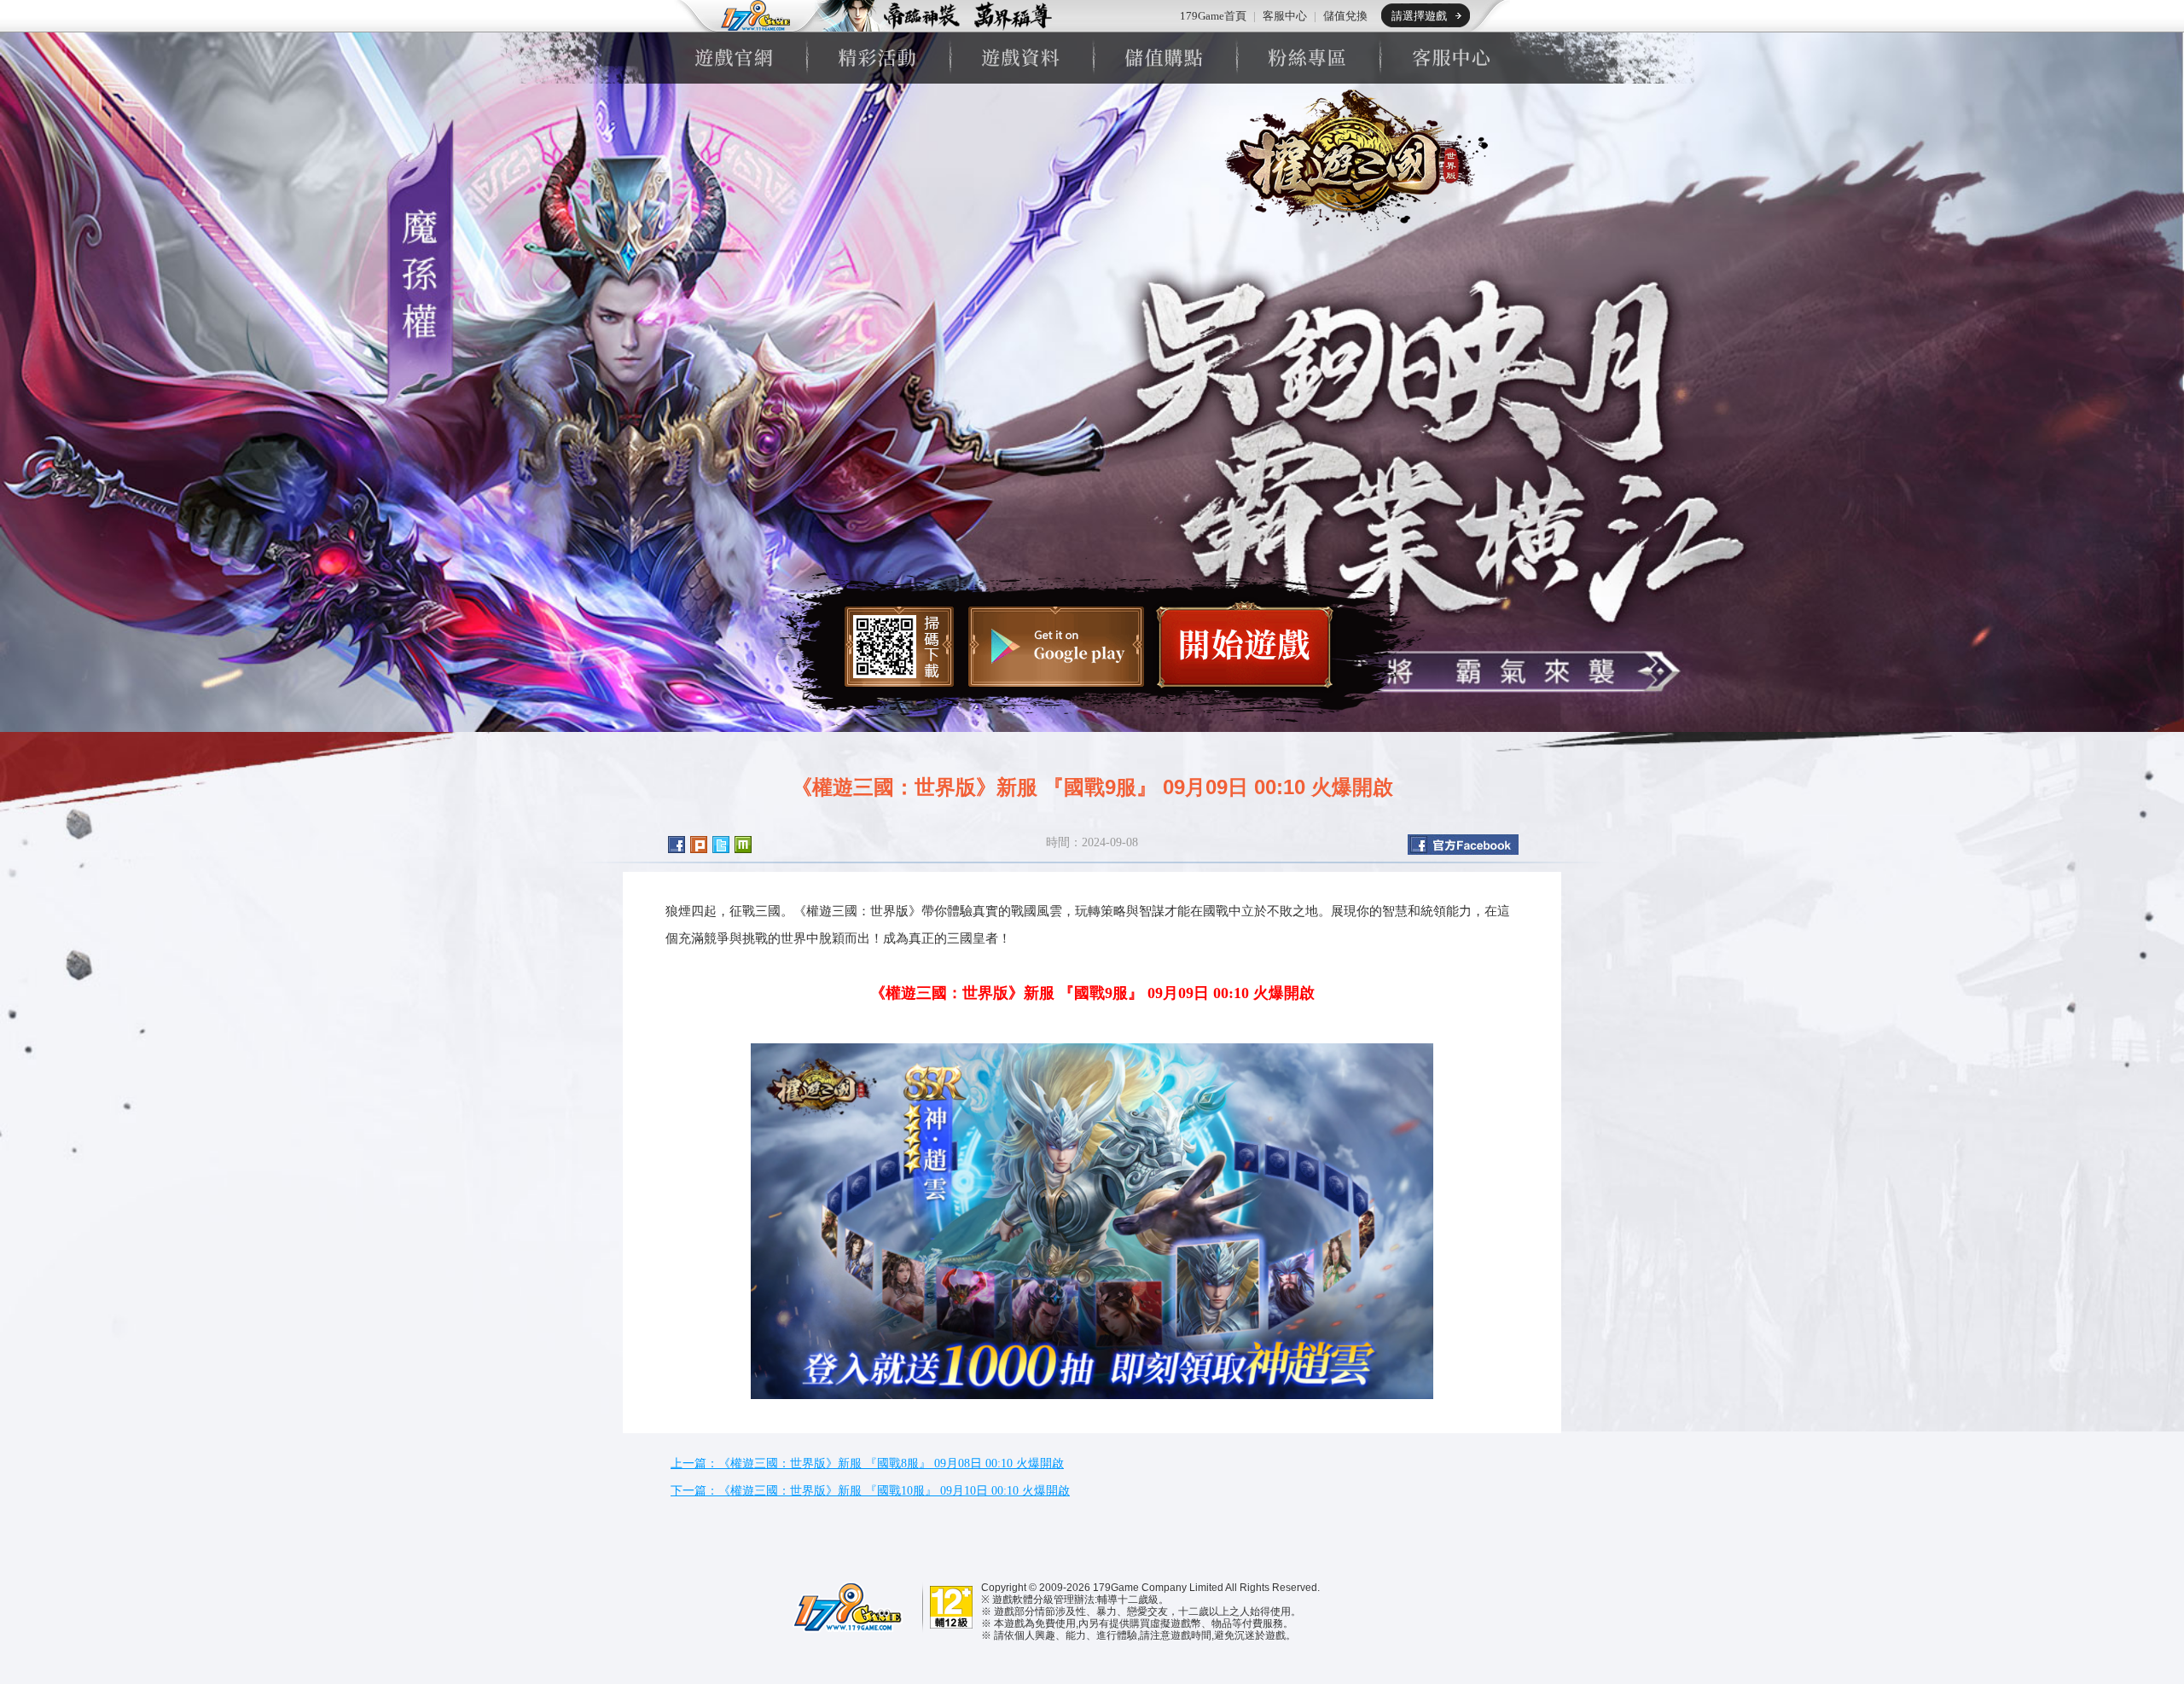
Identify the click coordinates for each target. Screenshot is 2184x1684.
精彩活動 (877, 58)
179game (744, 16)
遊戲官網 (734, 58)
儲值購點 (1164, 58)
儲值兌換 (1345, 16)
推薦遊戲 (934, 16)
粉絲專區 (1307, 58)
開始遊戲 (1245, 645)
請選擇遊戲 (1419, 16)
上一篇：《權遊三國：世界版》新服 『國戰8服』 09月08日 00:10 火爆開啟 (867, 1463)
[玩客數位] (845, 1606)
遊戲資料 (1020, 58)
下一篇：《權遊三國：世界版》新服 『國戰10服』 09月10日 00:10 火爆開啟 (870, 1491)
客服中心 (1285, 16)
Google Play (1056, 647)
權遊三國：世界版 (1350, 160)
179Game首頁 (1213, 16)
